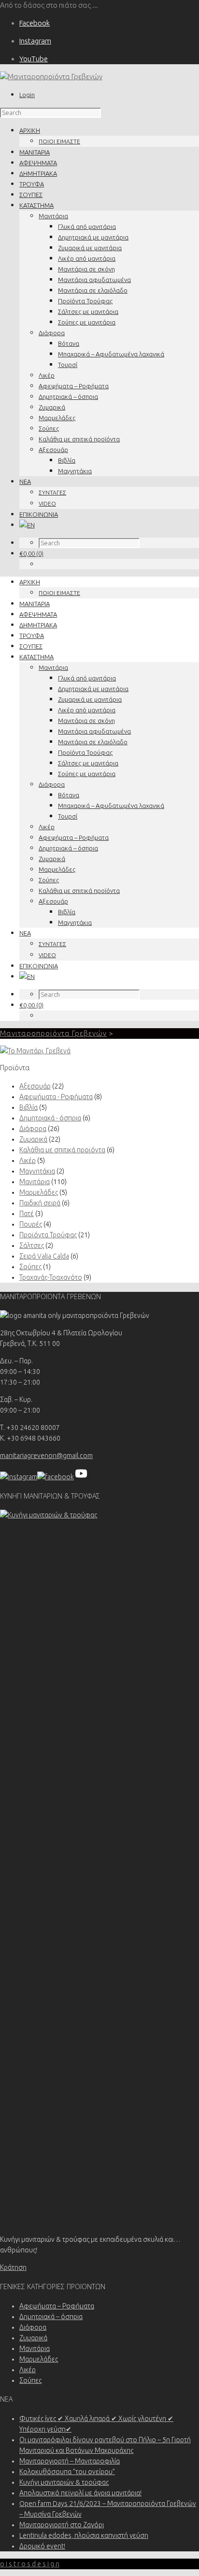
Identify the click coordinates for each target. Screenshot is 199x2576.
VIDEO (47, 503)
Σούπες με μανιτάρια (87, 322)
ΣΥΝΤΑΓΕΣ (52, 492)
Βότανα (69, 343)
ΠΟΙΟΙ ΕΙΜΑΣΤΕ (59, 141)
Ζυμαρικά (52, 407)
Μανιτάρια (53, 216)
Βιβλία (67, 460)
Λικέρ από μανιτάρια (87, 258)
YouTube (34, 59)
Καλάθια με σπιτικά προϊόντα (79, 439)
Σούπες (49, 428)
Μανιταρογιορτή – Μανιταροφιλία (70, 2461)
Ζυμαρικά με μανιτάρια (90, 248)
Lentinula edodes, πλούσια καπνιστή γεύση (84, 2535)
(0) (31, 553)
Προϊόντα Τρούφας (85, 301)
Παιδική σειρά (40, 1203)
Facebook (35, 23)
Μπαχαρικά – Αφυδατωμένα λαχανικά (111, 354)
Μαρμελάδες (57, 418)
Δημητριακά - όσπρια (50, 1118)
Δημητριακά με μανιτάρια (93, 237)
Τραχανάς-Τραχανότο (51, 1277)
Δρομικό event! (42, 2546)
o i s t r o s (30, 2564)
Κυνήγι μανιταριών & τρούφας (64, 2482)
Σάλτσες (32, 1246)
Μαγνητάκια (75, 471)
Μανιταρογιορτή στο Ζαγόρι (62, 2525)
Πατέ (27, 1214)
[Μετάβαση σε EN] (27, 525)
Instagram (35, 41)
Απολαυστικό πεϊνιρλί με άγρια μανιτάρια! (80, 2493)
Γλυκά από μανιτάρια (87, 226)
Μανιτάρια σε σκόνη (86, 269)
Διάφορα (52, 333)
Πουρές (31, 1224)
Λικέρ (47, 375)
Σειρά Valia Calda (44, 1256)
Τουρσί (68, 365)
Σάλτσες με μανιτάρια (88, 311)
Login (27, 95)
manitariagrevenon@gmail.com (46, 1456)
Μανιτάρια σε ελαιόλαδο (93, 290)
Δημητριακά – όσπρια (68, 396)
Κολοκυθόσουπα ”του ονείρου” (67, 2472)
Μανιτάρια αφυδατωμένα (94, 280)
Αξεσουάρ (53, 450)
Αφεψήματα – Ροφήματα (74, 386)
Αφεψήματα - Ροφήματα (56, 1097)
